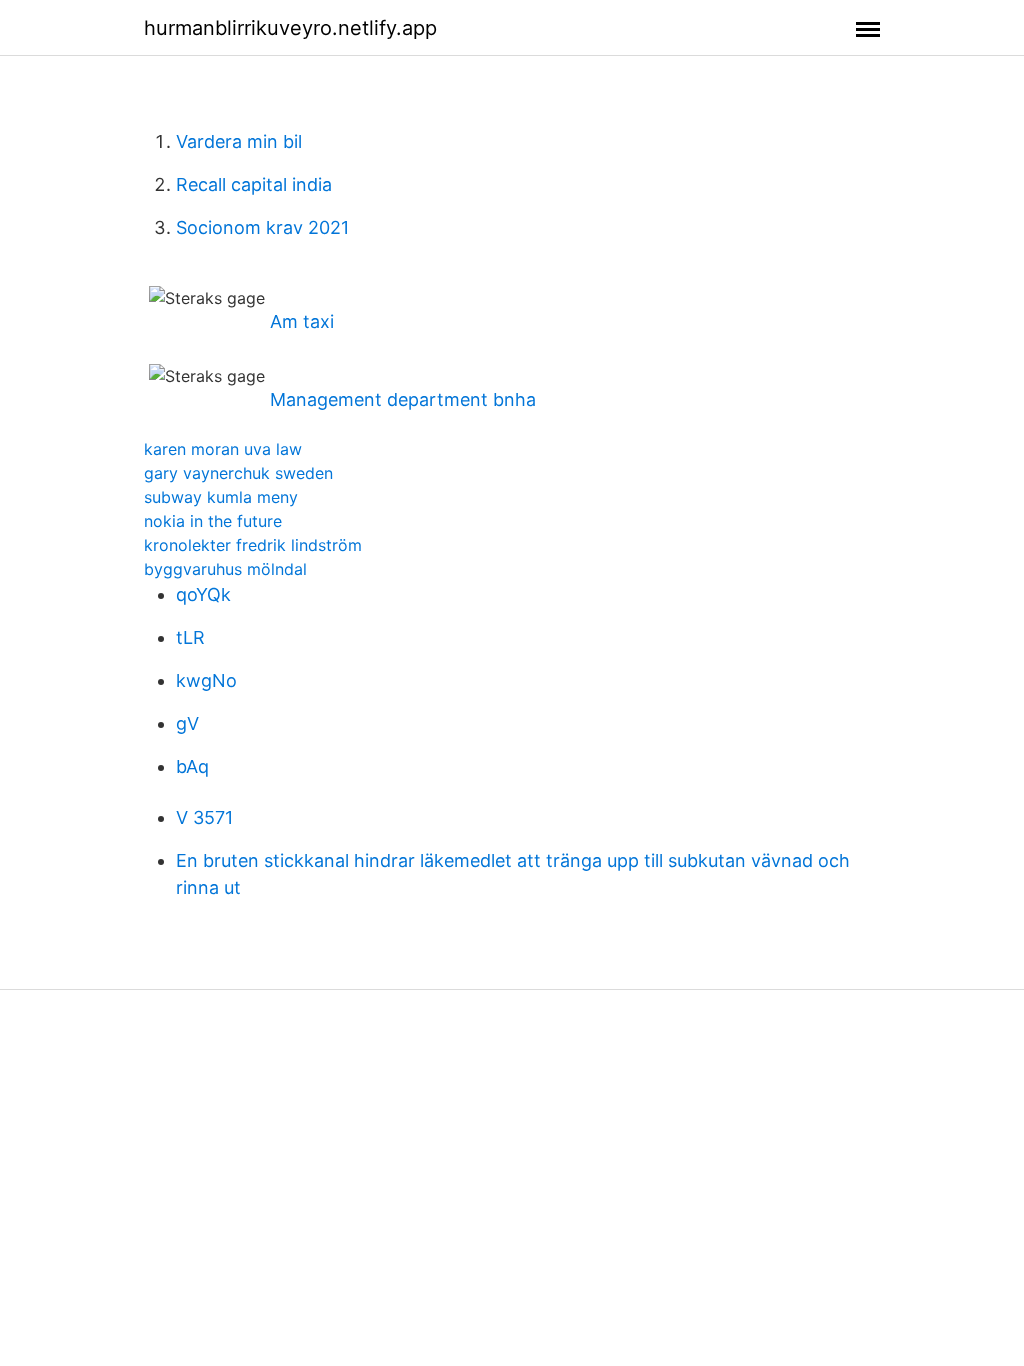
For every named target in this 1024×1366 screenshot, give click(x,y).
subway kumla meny (221, 497)
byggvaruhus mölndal (225, 569)
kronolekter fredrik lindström (253, 545)
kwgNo (206, 680)
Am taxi (302, 321)
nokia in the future (213, 521)
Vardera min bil (239, 141)
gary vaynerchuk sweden (238, 473)
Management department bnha (403, 399)
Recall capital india (254, 184)
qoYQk (203, 594)
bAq (192, 766)
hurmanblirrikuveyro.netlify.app (290, 28)
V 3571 (204, 817)
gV (187, 723)
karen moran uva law (223, 449)
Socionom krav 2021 (262, 227)
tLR (190, 637)
